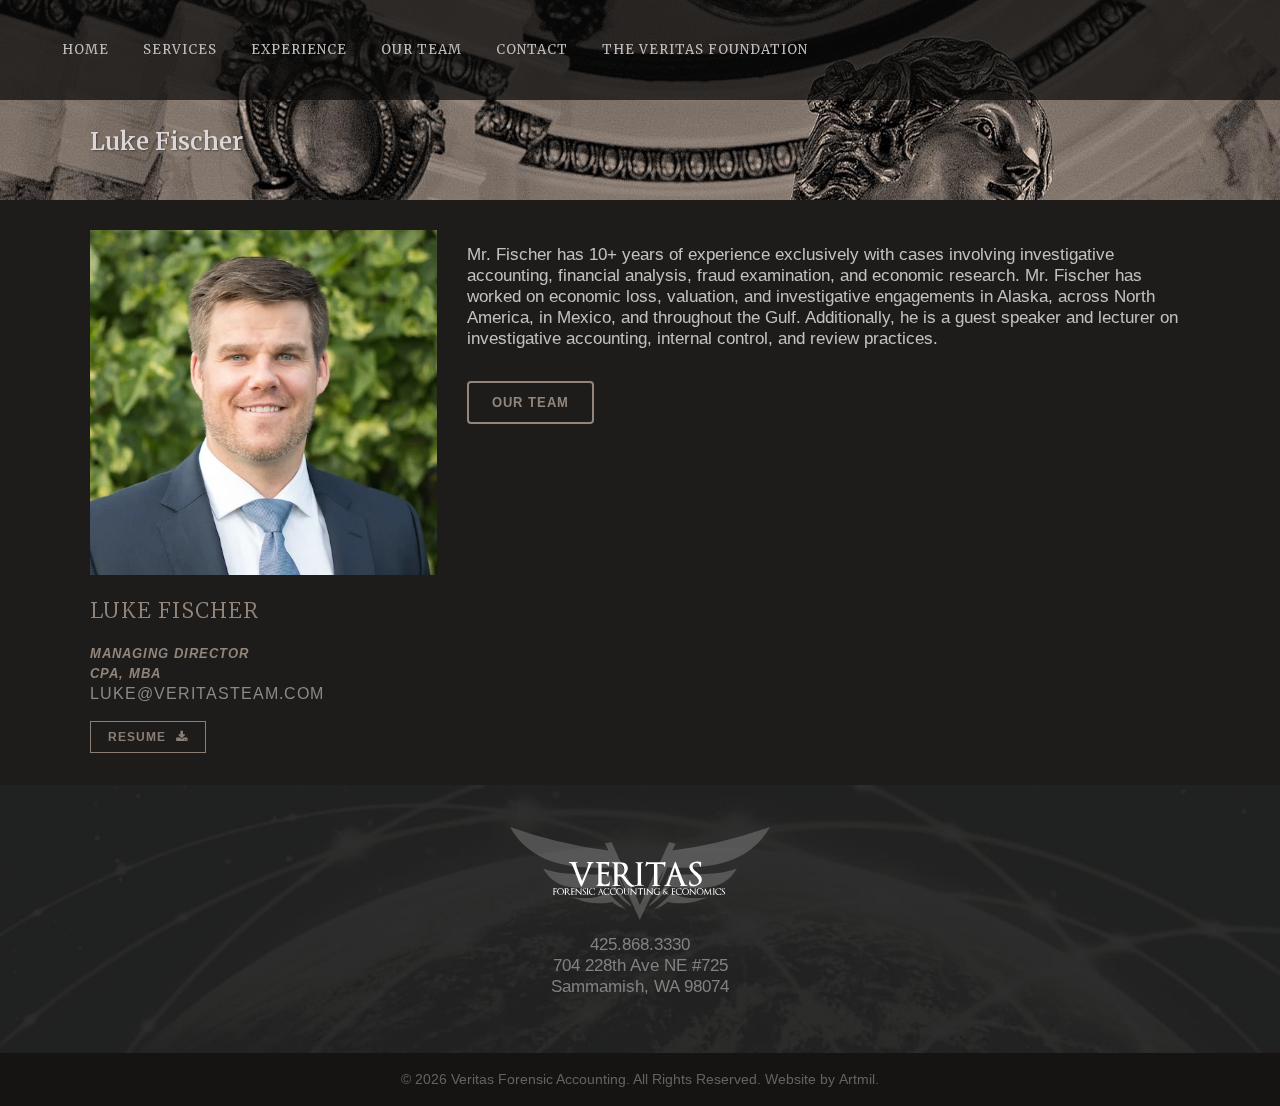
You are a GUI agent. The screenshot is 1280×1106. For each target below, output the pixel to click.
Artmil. (859, 1079)
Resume (137, 737)
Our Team (530, 402)
